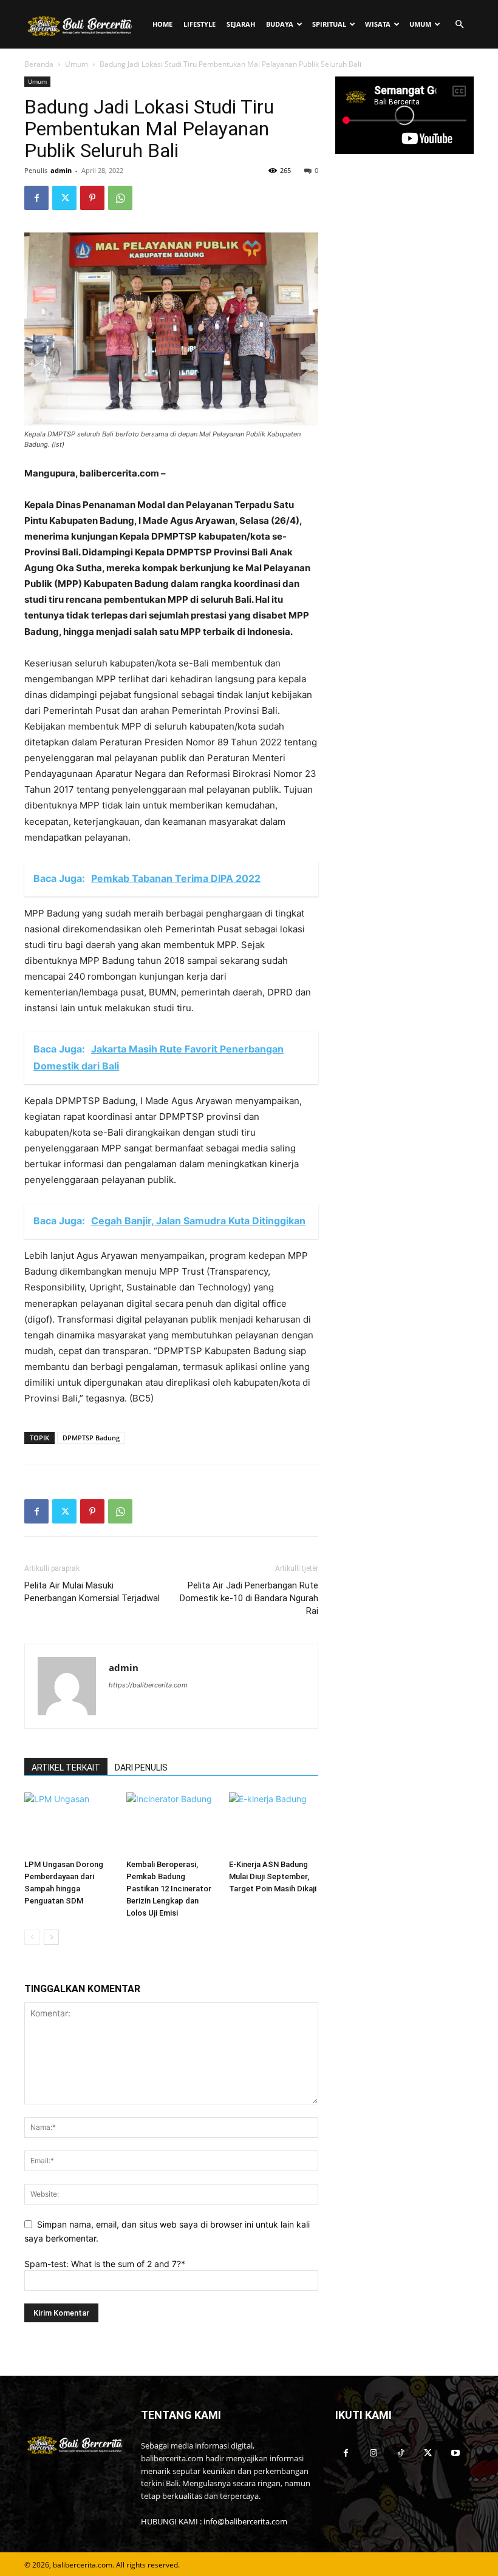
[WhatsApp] (120, 198)
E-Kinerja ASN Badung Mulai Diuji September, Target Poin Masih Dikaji (273, 1876)
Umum (420, 24)
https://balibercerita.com (148, 1685)
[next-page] (51, 1937)
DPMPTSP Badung (91, 1438)
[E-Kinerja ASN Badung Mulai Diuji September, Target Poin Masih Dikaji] (274, 1823)
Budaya (280, 24)
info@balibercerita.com (245, 2521)
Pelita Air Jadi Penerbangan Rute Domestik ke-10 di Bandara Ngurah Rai (249, 1598)
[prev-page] (32, 1937)
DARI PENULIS (141, 1768)
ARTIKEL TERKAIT (66, 1768)
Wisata (378, 24)
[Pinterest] (92, 198)
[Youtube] (455, 2453)
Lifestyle (200, 24)
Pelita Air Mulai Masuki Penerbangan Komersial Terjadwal (92, 1592)
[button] (459, 25)
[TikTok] (401, 2453)
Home (162, 24)
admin (61, 170)
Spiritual (329, 24)
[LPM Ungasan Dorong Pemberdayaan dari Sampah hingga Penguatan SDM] (69, 1823)
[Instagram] (373, 2453)
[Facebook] (36, 198)
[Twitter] (64, 198)
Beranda (39, 64)
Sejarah (241, 24)
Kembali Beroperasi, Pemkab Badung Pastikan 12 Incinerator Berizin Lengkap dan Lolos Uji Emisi (169, 1889)
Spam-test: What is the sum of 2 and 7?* (105, 2264)
